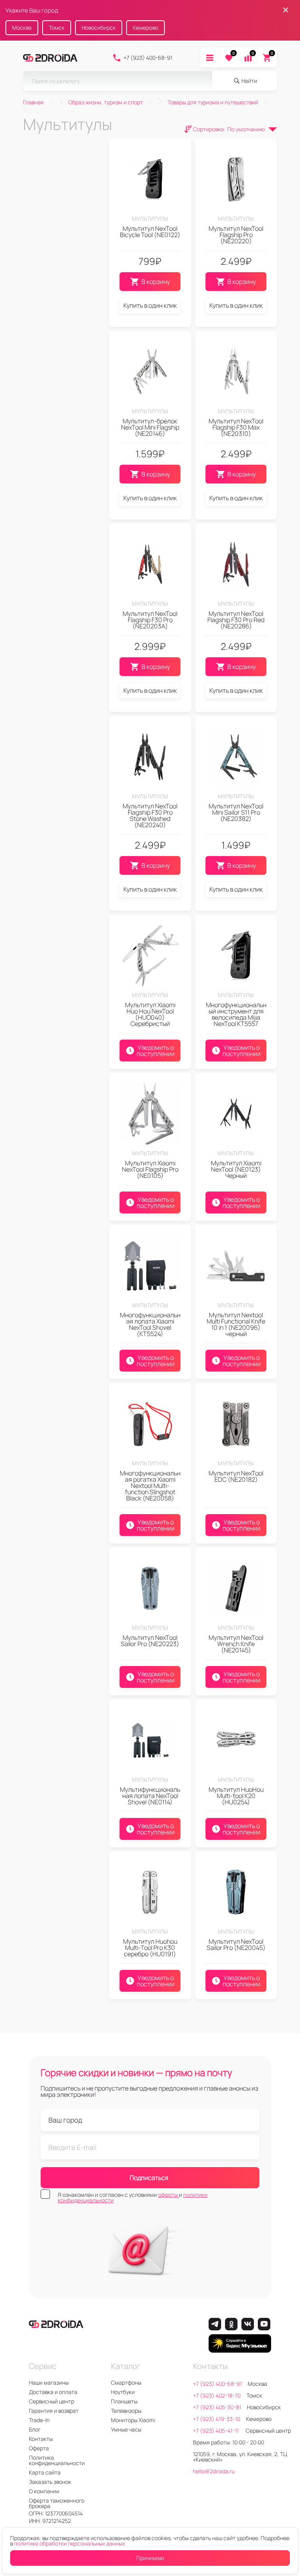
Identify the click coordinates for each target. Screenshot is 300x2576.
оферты (169, 2195)
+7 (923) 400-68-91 (148, 58)
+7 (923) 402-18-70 (217, 2395)
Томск (57, 28)
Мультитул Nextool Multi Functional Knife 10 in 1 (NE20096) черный (236, 1324)
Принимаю (150, 2558)
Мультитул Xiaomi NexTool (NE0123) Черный (236, 1169)
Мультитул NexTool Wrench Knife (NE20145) (236, 1644)
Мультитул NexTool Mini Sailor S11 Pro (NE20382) (236, 812)
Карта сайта (45, 2472)
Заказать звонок (50, 2482)
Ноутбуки (123, 2392)
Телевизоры (126, 2411)
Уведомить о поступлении (156, 1051)
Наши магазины (49, 2382)
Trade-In (39, 2420)
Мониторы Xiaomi (133, 2420)
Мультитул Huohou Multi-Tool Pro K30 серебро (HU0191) (150, 1948)
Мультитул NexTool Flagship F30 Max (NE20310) (236, 427)
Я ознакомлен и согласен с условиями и (133, 2198)
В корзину (156, 282)
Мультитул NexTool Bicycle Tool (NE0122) (150, 232)
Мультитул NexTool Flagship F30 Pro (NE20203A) (150, 620)
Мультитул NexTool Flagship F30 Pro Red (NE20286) (236, 620)
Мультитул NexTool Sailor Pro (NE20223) (150, 1641)
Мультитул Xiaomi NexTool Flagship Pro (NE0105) (150, 1169)
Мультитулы (150, 219)
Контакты (41, 2439)
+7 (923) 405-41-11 (216, 2431)
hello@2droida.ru (214, 2471)
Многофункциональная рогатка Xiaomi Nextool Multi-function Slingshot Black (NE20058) (150, 1486)
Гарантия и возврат (54, 2411)
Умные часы (126, 2429)
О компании (44, 2491)
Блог (35, 2429)
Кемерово (146, 28)
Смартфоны (126, 2382)
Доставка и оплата (53, 2392)
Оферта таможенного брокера (57, 2503)
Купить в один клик (150, 305)
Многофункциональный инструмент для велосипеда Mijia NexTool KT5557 (236, 1014)
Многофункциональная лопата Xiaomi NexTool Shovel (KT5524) (150, 1324)
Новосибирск (99, 28)
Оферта (39, 2448)
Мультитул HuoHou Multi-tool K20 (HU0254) (236, 1796)
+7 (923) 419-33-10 (217, 2419)
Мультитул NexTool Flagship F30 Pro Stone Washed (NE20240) (150, 815)
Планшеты (124, 2401)
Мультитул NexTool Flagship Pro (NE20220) (236, 235)
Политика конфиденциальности (57, 2460)
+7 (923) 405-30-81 (217, 2407)
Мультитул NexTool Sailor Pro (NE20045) (236, 1944)
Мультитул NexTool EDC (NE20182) (236, 1476)
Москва (22, 28)
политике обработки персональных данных (70, 2543)
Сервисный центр (52, 2401)
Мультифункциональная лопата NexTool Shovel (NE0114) (150, 1796)
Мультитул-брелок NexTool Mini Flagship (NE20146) (150, 427)
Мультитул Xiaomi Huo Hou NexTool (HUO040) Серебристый (150, 1014)
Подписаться (149, 2178)
